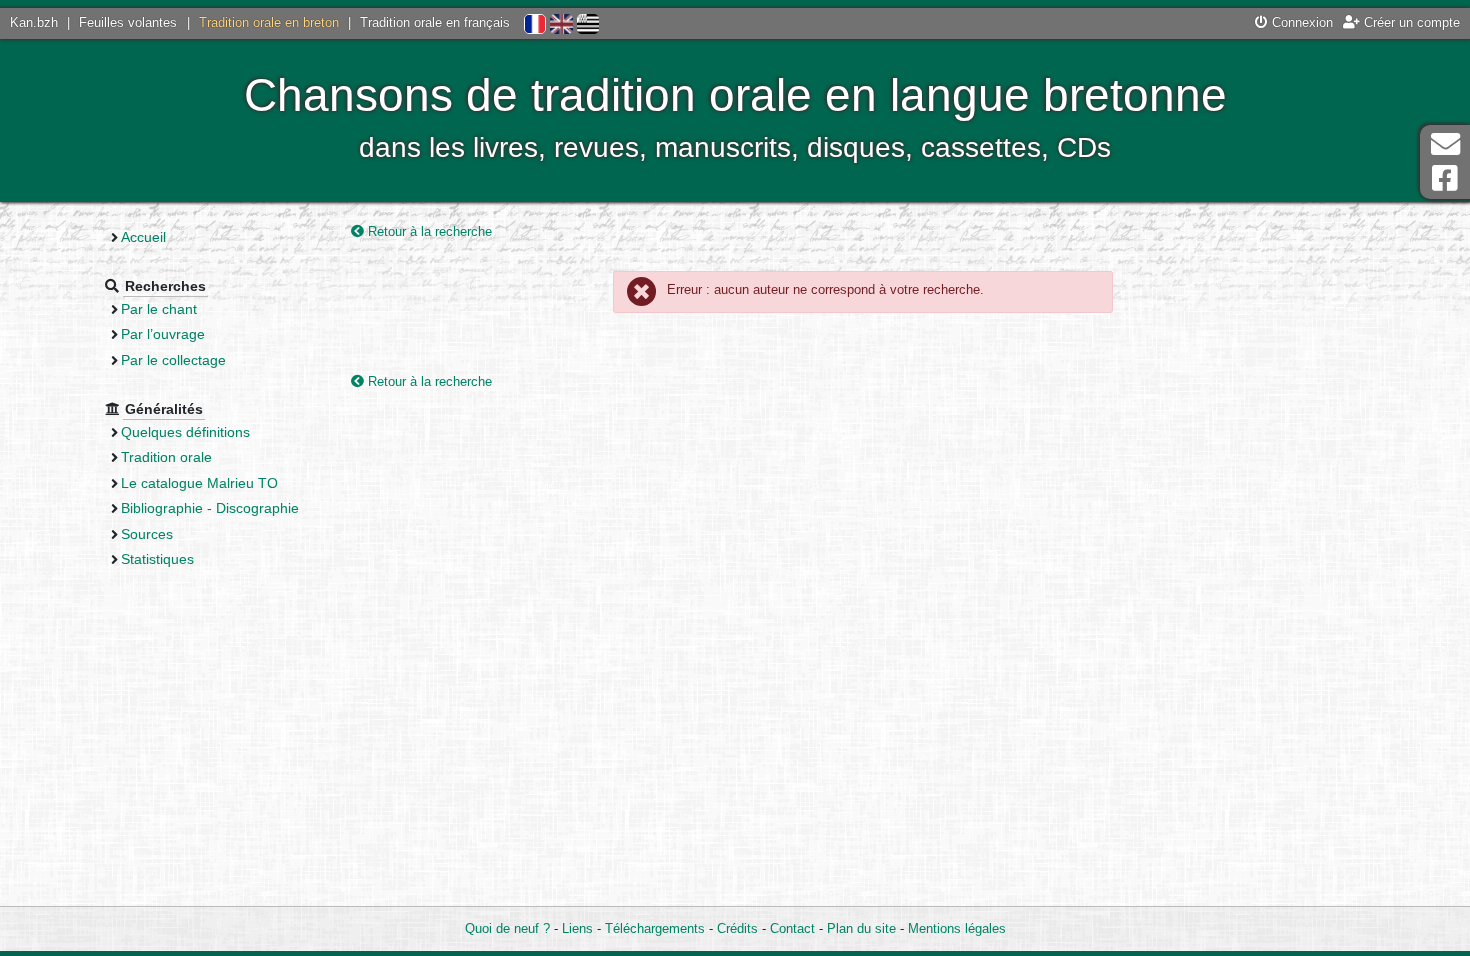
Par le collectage (173, 360)
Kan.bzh (34, 22)
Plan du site (861, 928)
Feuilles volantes (128, 22)
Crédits (737, 928)
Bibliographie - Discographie (210, 508)
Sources (147, 534)
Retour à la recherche (428, 231)
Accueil (143, 237)
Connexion (1300, 22)
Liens (577, 928)
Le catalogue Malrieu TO (199, 483)
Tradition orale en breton (269, 22)
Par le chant (159, 309)
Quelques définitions (185, 432)
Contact (792, 928)
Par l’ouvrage (163, 334)
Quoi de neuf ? (507, 928)
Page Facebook (1445, 178)
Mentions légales (957, 928)
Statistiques (157, 559)
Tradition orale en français (435, 22)
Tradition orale (166, 457)
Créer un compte (1410, 22)
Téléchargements (655, 928)
